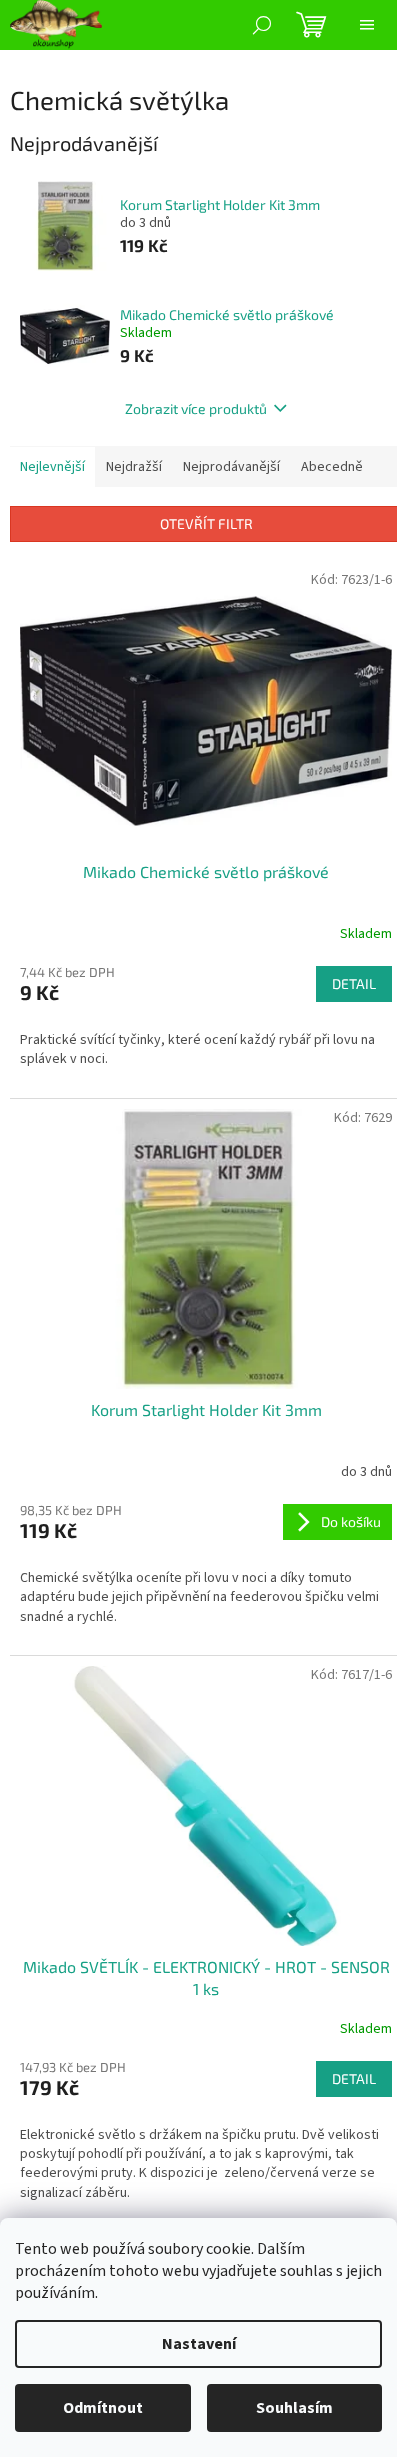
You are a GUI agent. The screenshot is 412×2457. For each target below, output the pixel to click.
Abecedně (332, 467)
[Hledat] (262, 25)
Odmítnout (103, 2408)
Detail (354, 983)
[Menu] (367, 25)
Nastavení (199, 2344)
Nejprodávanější (231, 467)
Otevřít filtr (206, 523)
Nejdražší (134, 467)
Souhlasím (294, 2408)
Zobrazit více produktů (196, 408)
